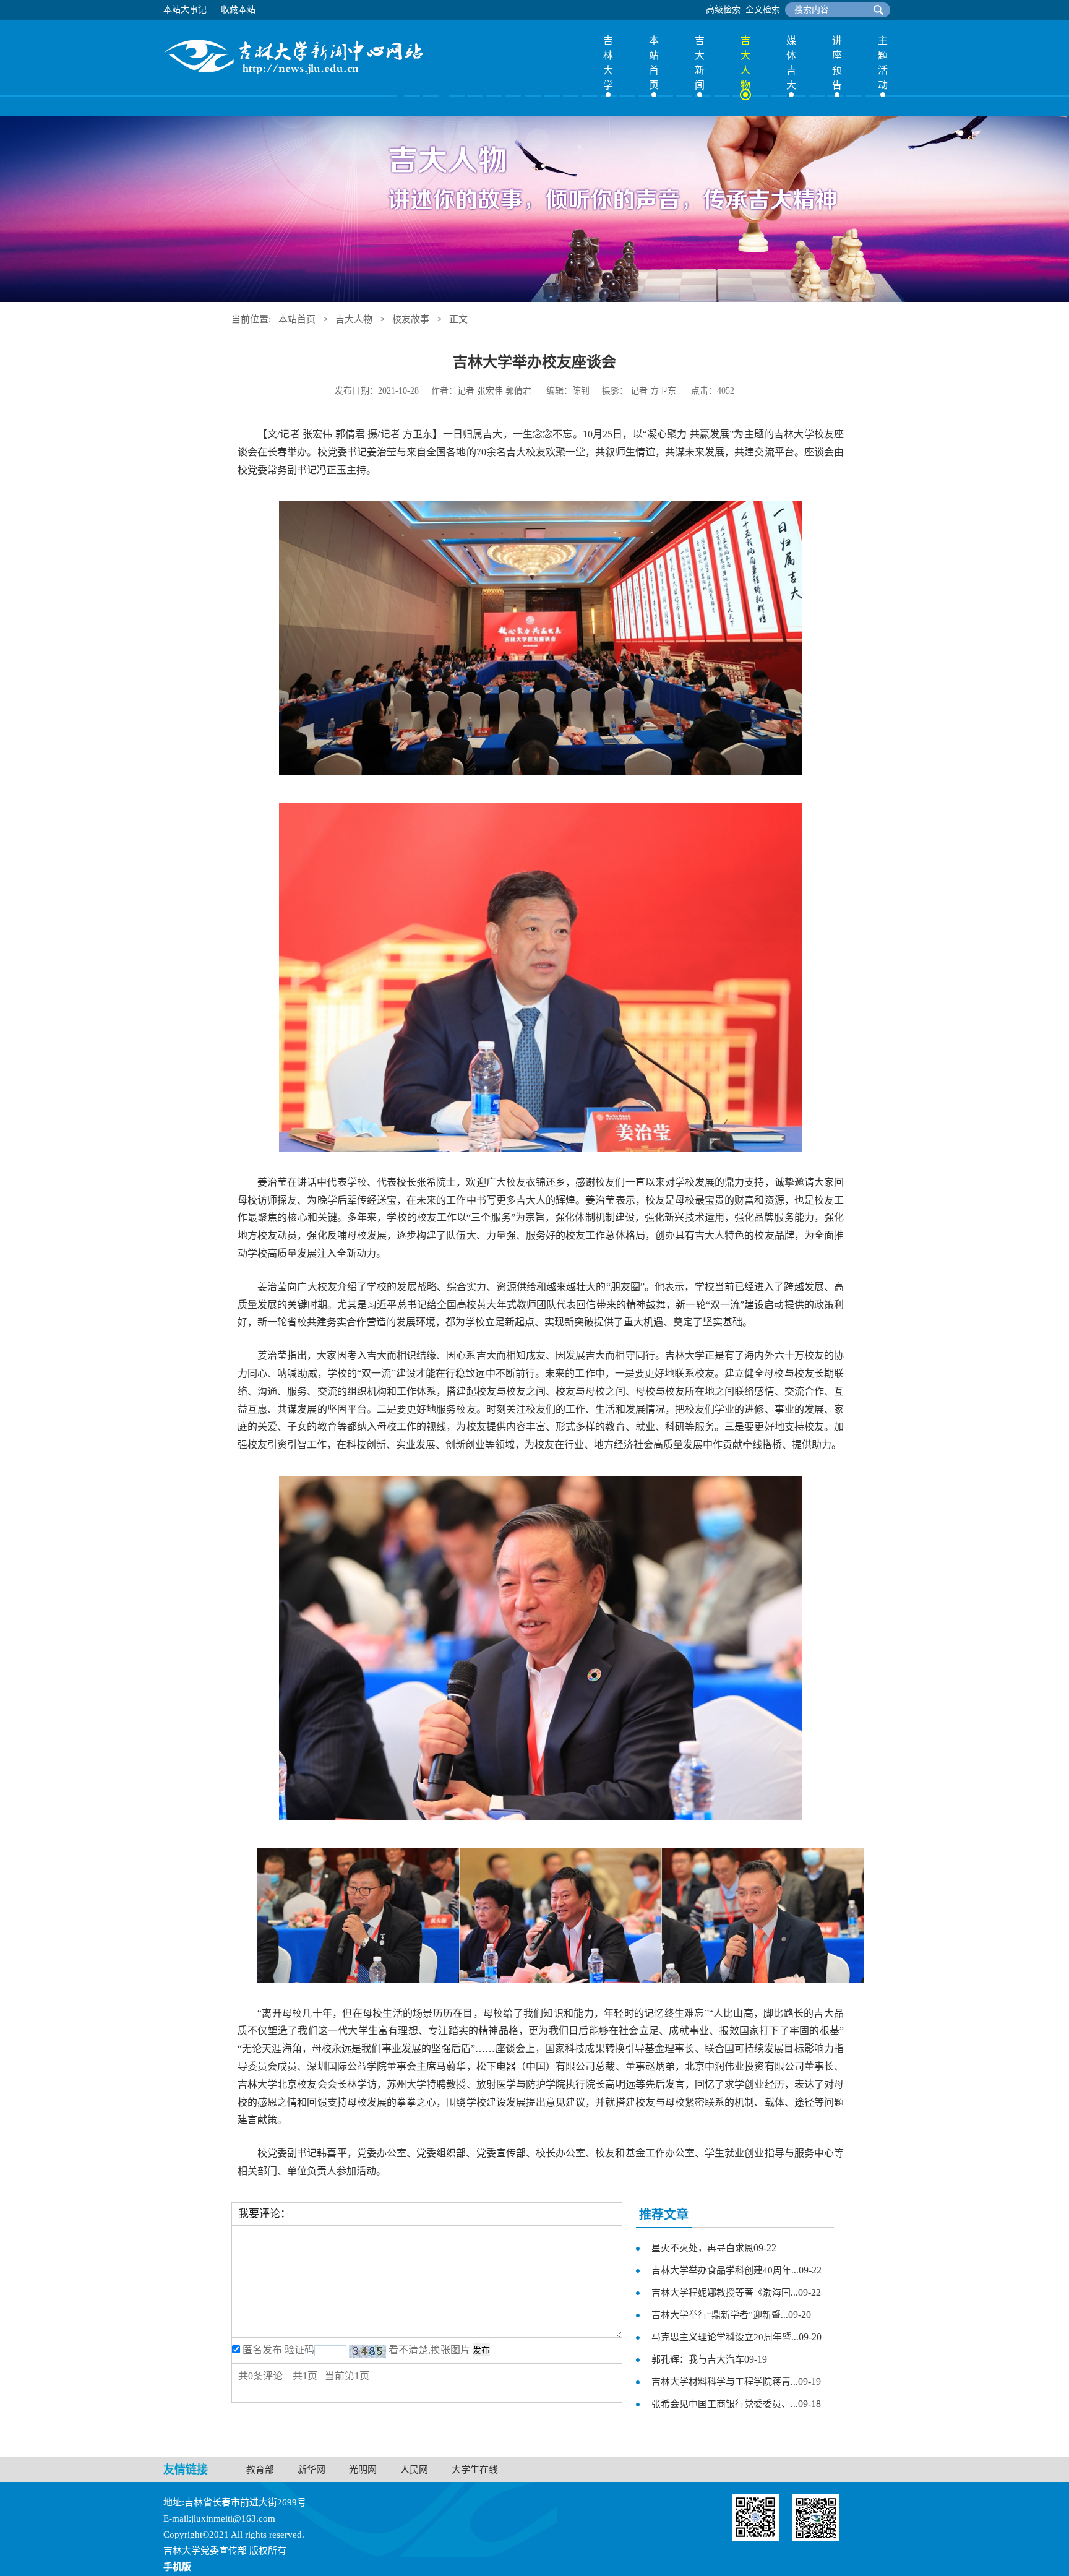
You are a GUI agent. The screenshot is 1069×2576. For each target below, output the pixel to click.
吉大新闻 (700, 63)
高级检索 (723, 10)
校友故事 (411, 319)
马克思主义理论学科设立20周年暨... (725, 2337)
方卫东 (663, 391)
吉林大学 (608, 63)
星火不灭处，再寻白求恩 (702, 2248)
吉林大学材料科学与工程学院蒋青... (725, 2382)
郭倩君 (518, 391)
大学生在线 (475, 2470)
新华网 (311, 2470)
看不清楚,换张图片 (429, 2350)
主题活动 (883, 63)
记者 (466, 391)
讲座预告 (837, 63)
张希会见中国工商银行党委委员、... (725, 2404)
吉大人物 (745, 63)
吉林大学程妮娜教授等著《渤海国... (725, 2293)
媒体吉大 (791, 63)
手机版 (177, 2567)
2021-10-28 (398, 391)
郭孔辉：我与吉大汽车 (698, 2359)
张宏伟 (490, 391)
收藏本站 (238, 10)
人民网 (414, 2470)
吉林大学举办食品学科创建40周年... (725, 2270)
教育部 (260, 2470)
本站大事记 (185, 10)
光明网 (363, 2470)
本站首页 (654, 63)
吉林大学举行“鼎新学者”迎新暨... (720, 2315)
